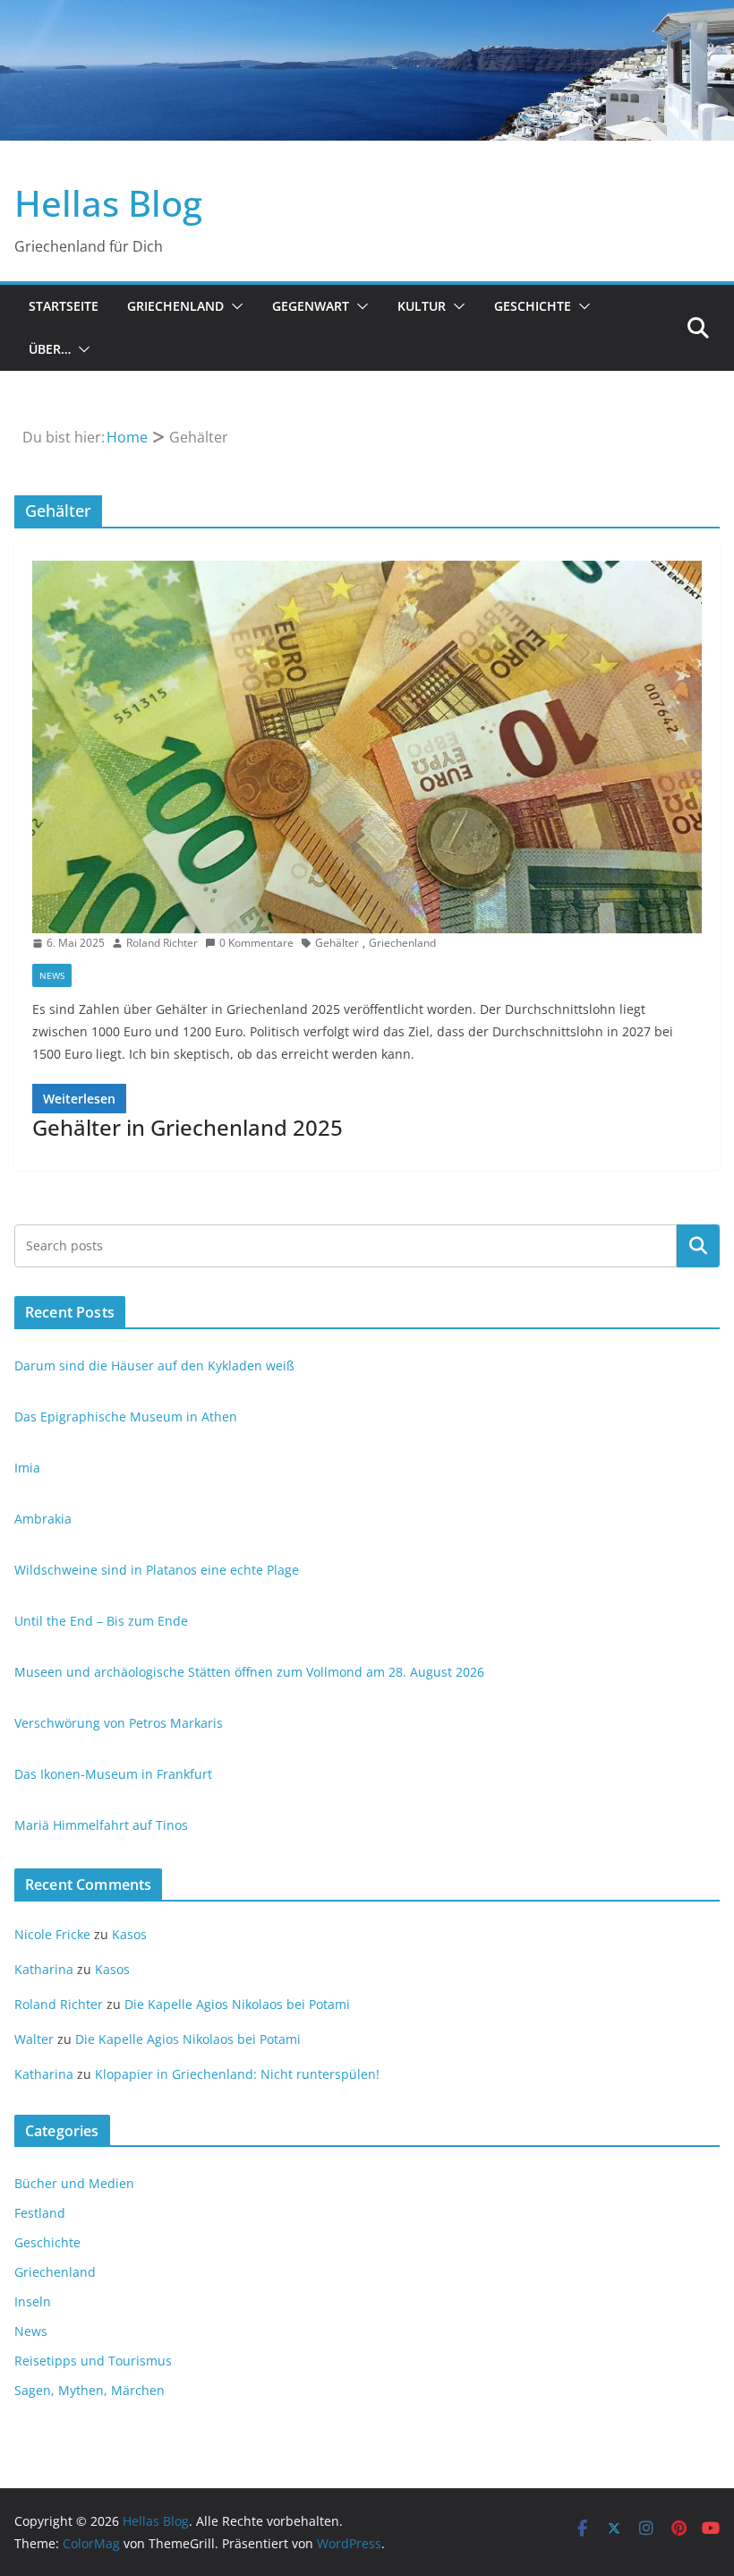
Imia (27, 1468)
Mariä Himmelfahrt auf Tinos (101, 1825)
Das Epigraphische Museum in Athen (126, 1417)
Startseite (64, 306)
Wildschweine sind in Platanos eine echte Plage (157, 1570)
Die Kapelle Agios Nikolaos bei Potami (237, 2004)
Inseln (33, 2301)
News (52, 975)
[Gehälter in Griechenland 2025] (367, 747)
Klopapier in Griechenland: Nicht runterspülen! (237, 2074)
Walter (34, 2039)
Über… (50, 349)
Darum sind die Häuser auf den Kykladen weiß (154, 1365)
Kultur (422, 306)
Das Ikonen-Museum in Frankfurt (113, 1774)
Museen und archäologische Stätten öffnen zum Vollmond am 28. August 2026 (249, 1672)
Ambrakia (43, 1519)
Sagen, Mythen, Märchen (90, 2390)
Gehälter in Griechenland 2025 (188, 1127)
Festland (40, 2213)
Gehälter (337, 943)
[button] (234, 306)
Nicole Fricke (52, 1934)
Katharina (44, 1969)
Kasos (129, 1934)
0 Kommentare (256, 943)
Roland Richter (162, 943)
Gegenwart (311, 306)
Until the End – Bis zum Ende (101, 1621)
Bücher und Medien (74, 2183)
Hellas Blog (108, 203)
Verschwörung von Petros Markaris (119, 1723)
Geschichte (533, 306)
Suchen (698, 1245)
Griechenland (175, 306)
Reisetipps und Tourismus (93, 2361)
